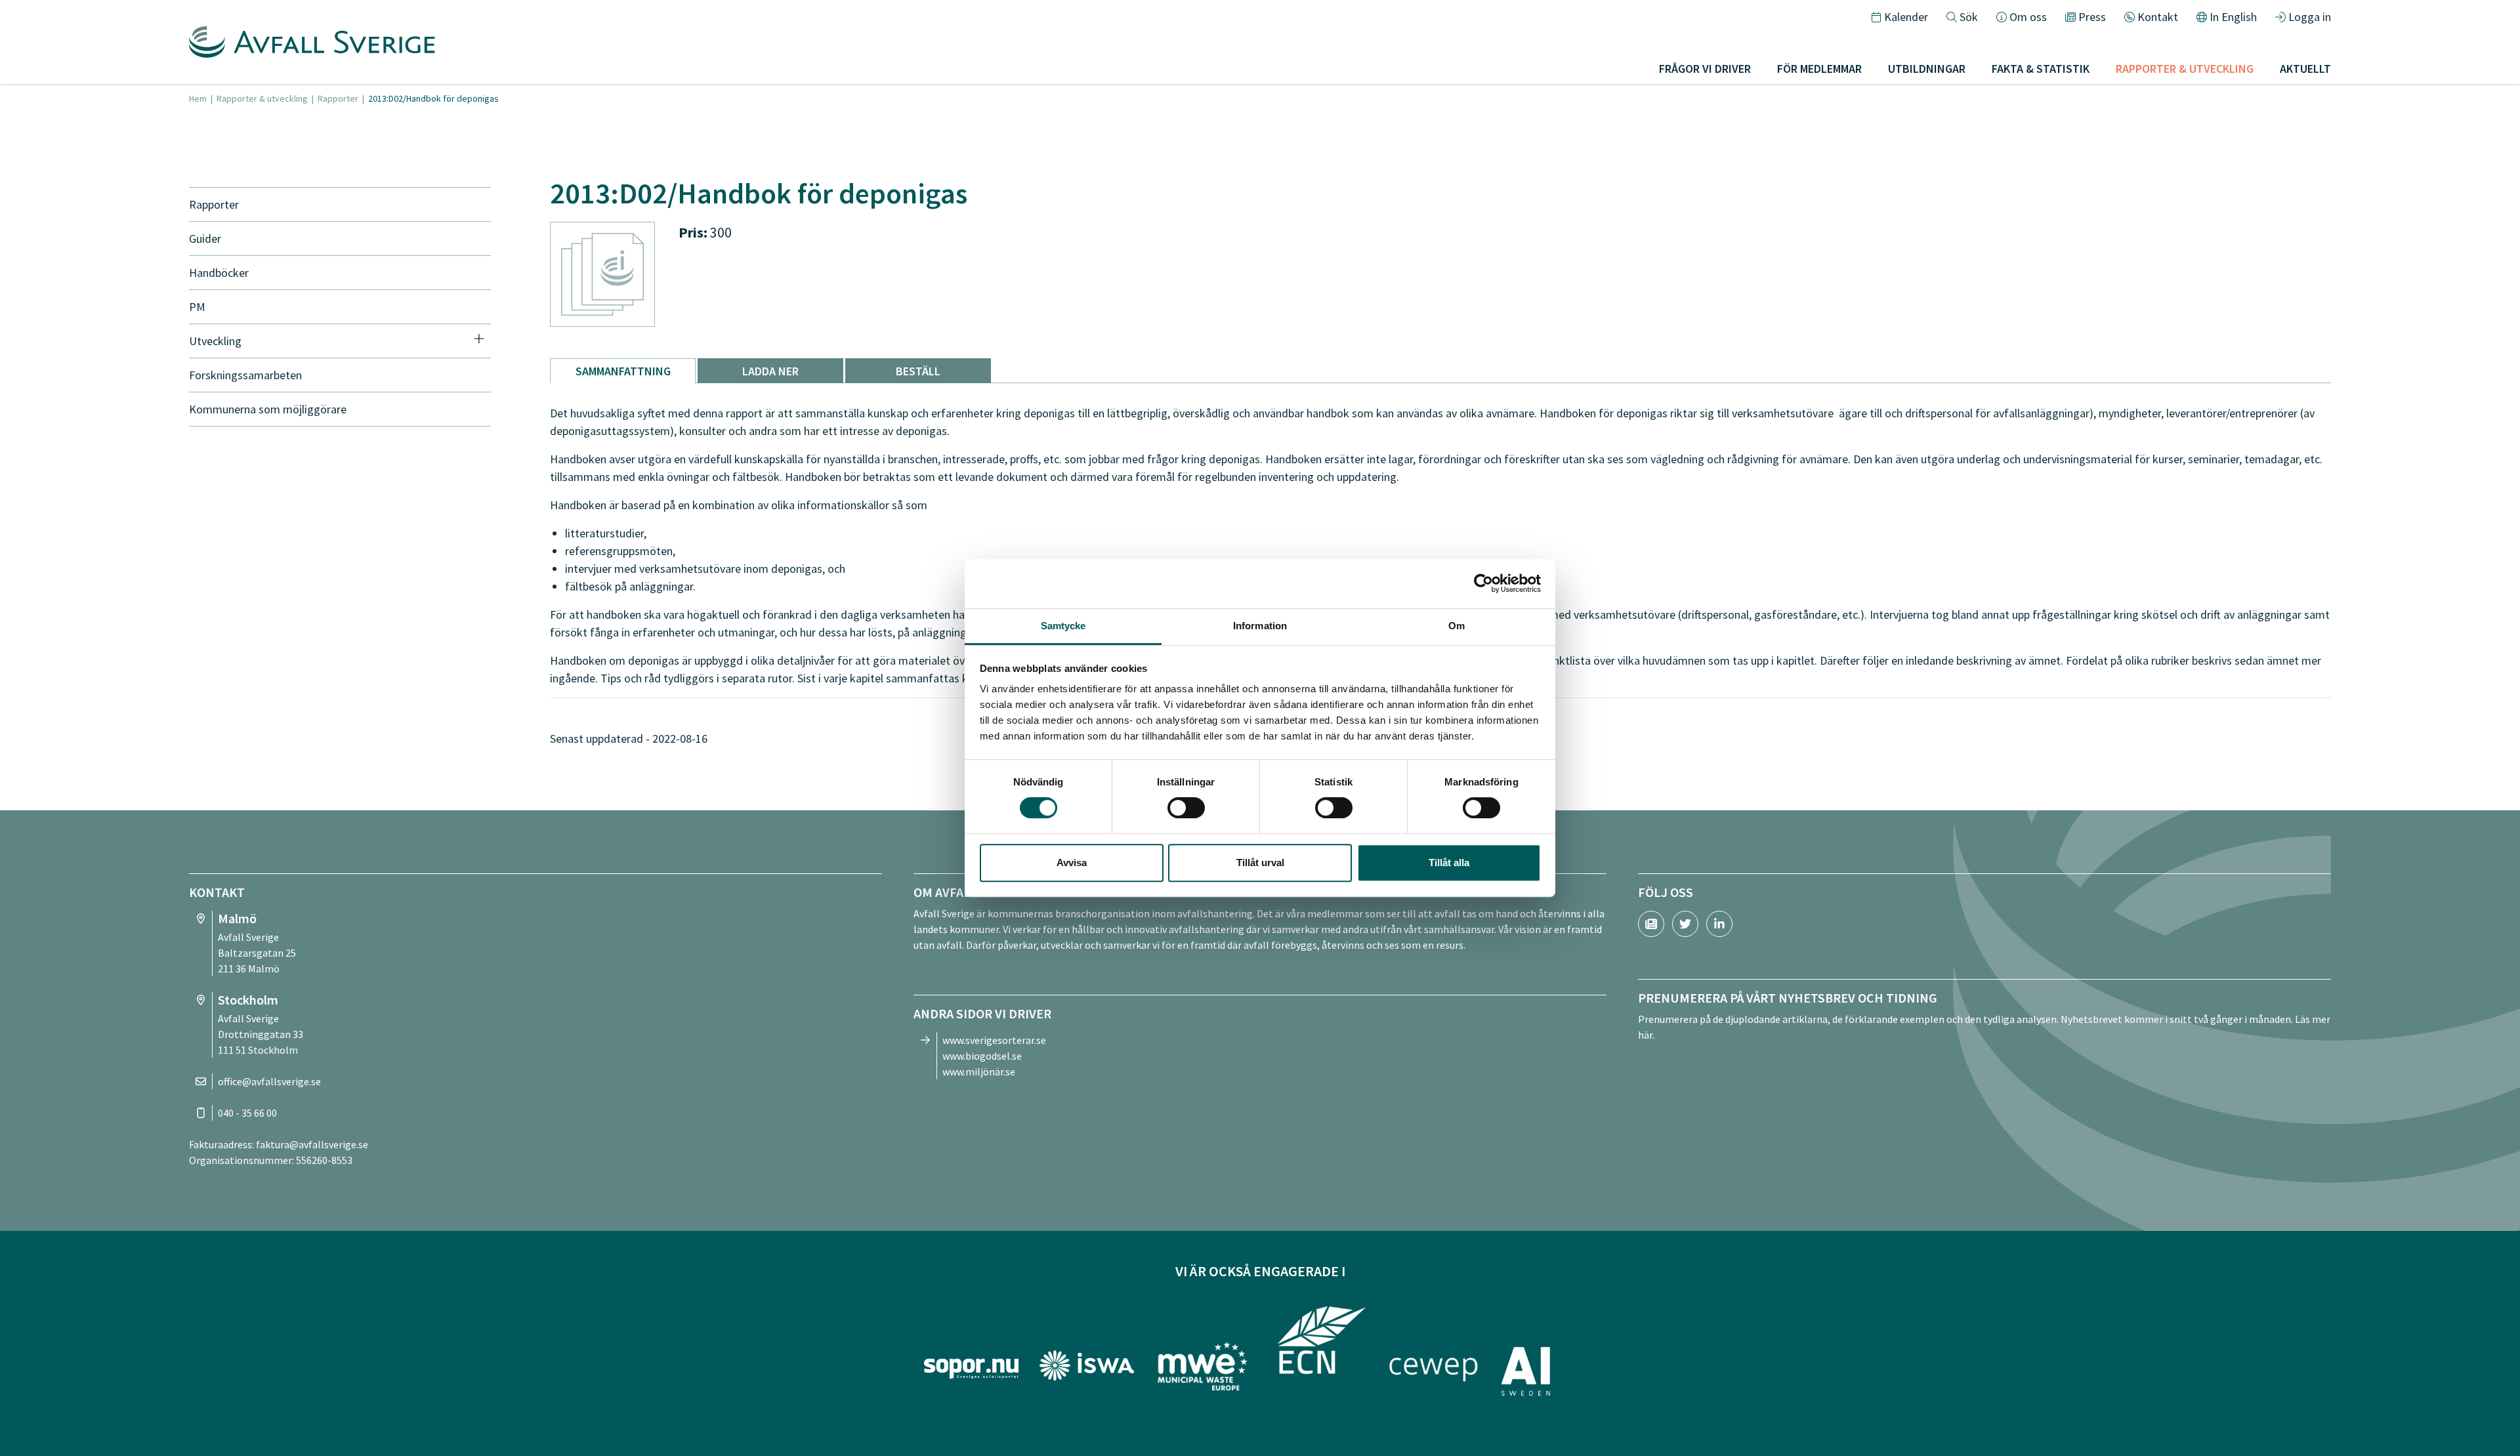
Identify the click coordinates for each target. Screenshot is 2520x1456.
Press (2092, 17)
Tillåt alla (1449, 863)
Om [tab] (1457, 626)
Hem (198, 98)
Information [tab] (1260, 626)
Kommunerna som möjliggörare (268, 409)
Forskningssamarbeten (245, 375)
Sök (1969, 17)
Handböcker (219, 273)
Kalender (1906, 17)
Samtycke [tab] (1063, 626)
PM (197, 307)
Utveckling (215, 341)
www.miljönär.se (979, 1071)
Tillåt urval (1260, 863)
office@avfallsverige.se (269, 1081)
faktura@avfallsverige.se (312, 1144)
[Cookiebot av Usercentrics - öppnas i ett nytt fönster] (1483, 583)
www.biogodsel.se (982, 1056)
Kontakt (2158, 17)
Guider (205, 239)
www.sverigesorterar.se (994, 1040)
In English (2233, 17)
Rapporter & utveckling (262, 98)
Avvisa (1072, 863)
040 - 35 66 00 (247, 1113)
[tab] (623, 371)
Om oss (2028, 17)
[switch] (1186, 808)
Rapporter (338, 98)
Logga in (2310, 17)
